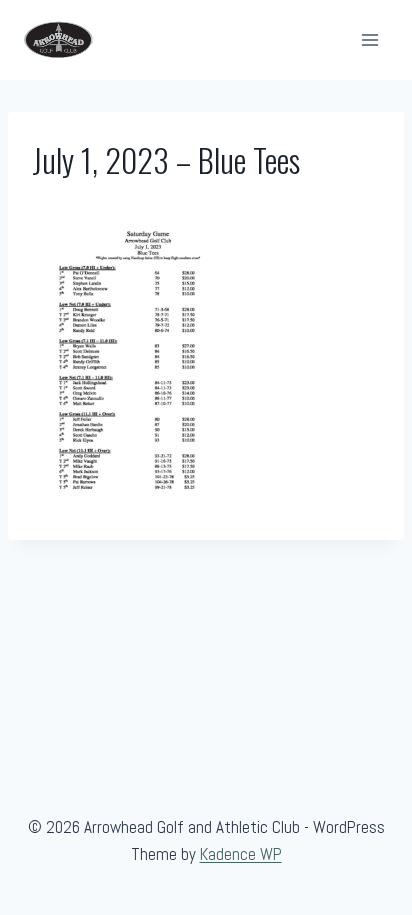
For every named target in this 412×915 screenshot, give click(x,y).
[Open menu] (369, 39)
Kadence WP (241, 854)
